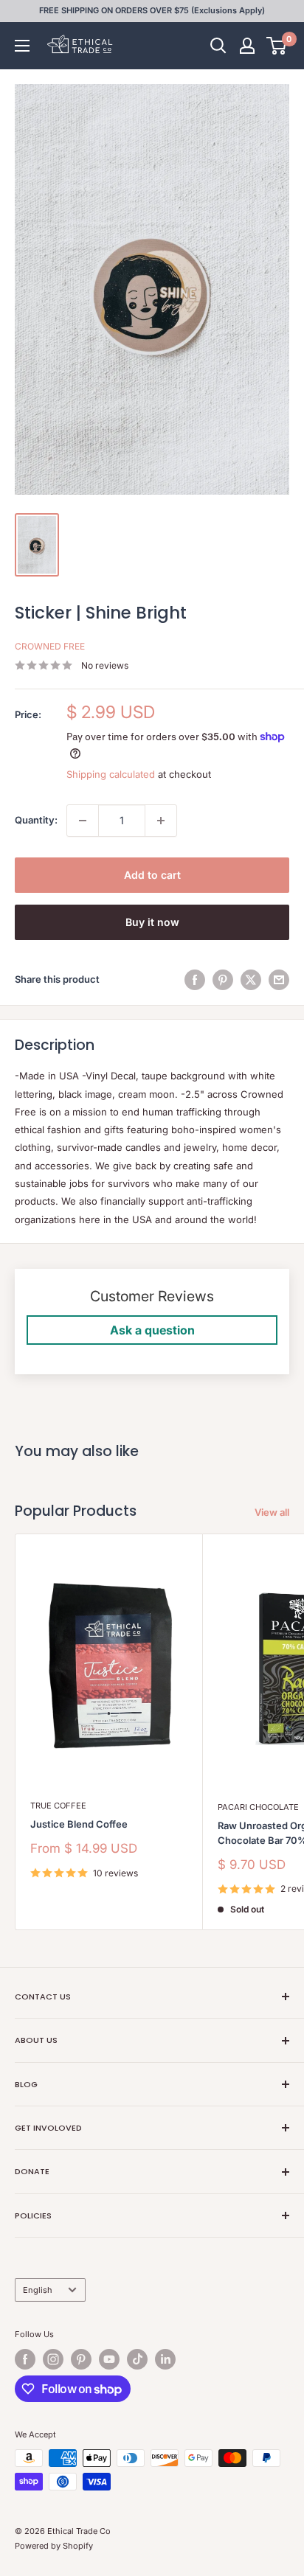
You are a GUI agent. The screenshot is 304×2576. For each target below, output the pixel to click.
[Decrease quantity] (83, 821)
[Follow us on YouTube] (109, 2359)
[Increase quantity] (161, 821)
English (38, 2290)
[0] (277, 46)
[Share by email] (279, 980)
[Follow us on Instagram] (53, 2359)
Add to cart (152, 875)
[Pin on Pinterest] (223, 980)
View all (272, 1512)
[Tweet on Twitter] (251, 980)
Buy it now (152, 922)
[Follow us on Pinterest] (81, 2359)
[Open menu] (22, 46)
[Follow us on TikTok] (137, 2359)
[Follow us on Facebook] (25, 2359)
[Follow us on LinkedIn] (165, 2359)
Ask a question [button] (152, 1330)
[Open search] (218, 46)
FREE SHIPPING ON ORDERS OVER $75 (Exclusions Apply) (152, 10)
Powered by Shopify (54, 2546)
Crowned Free (50, 646)
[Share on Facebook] (195, 980)
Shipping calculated (111, 774)
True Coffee (58, 1806)
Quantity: (36, 820)
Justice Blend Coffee (79, 1824)
